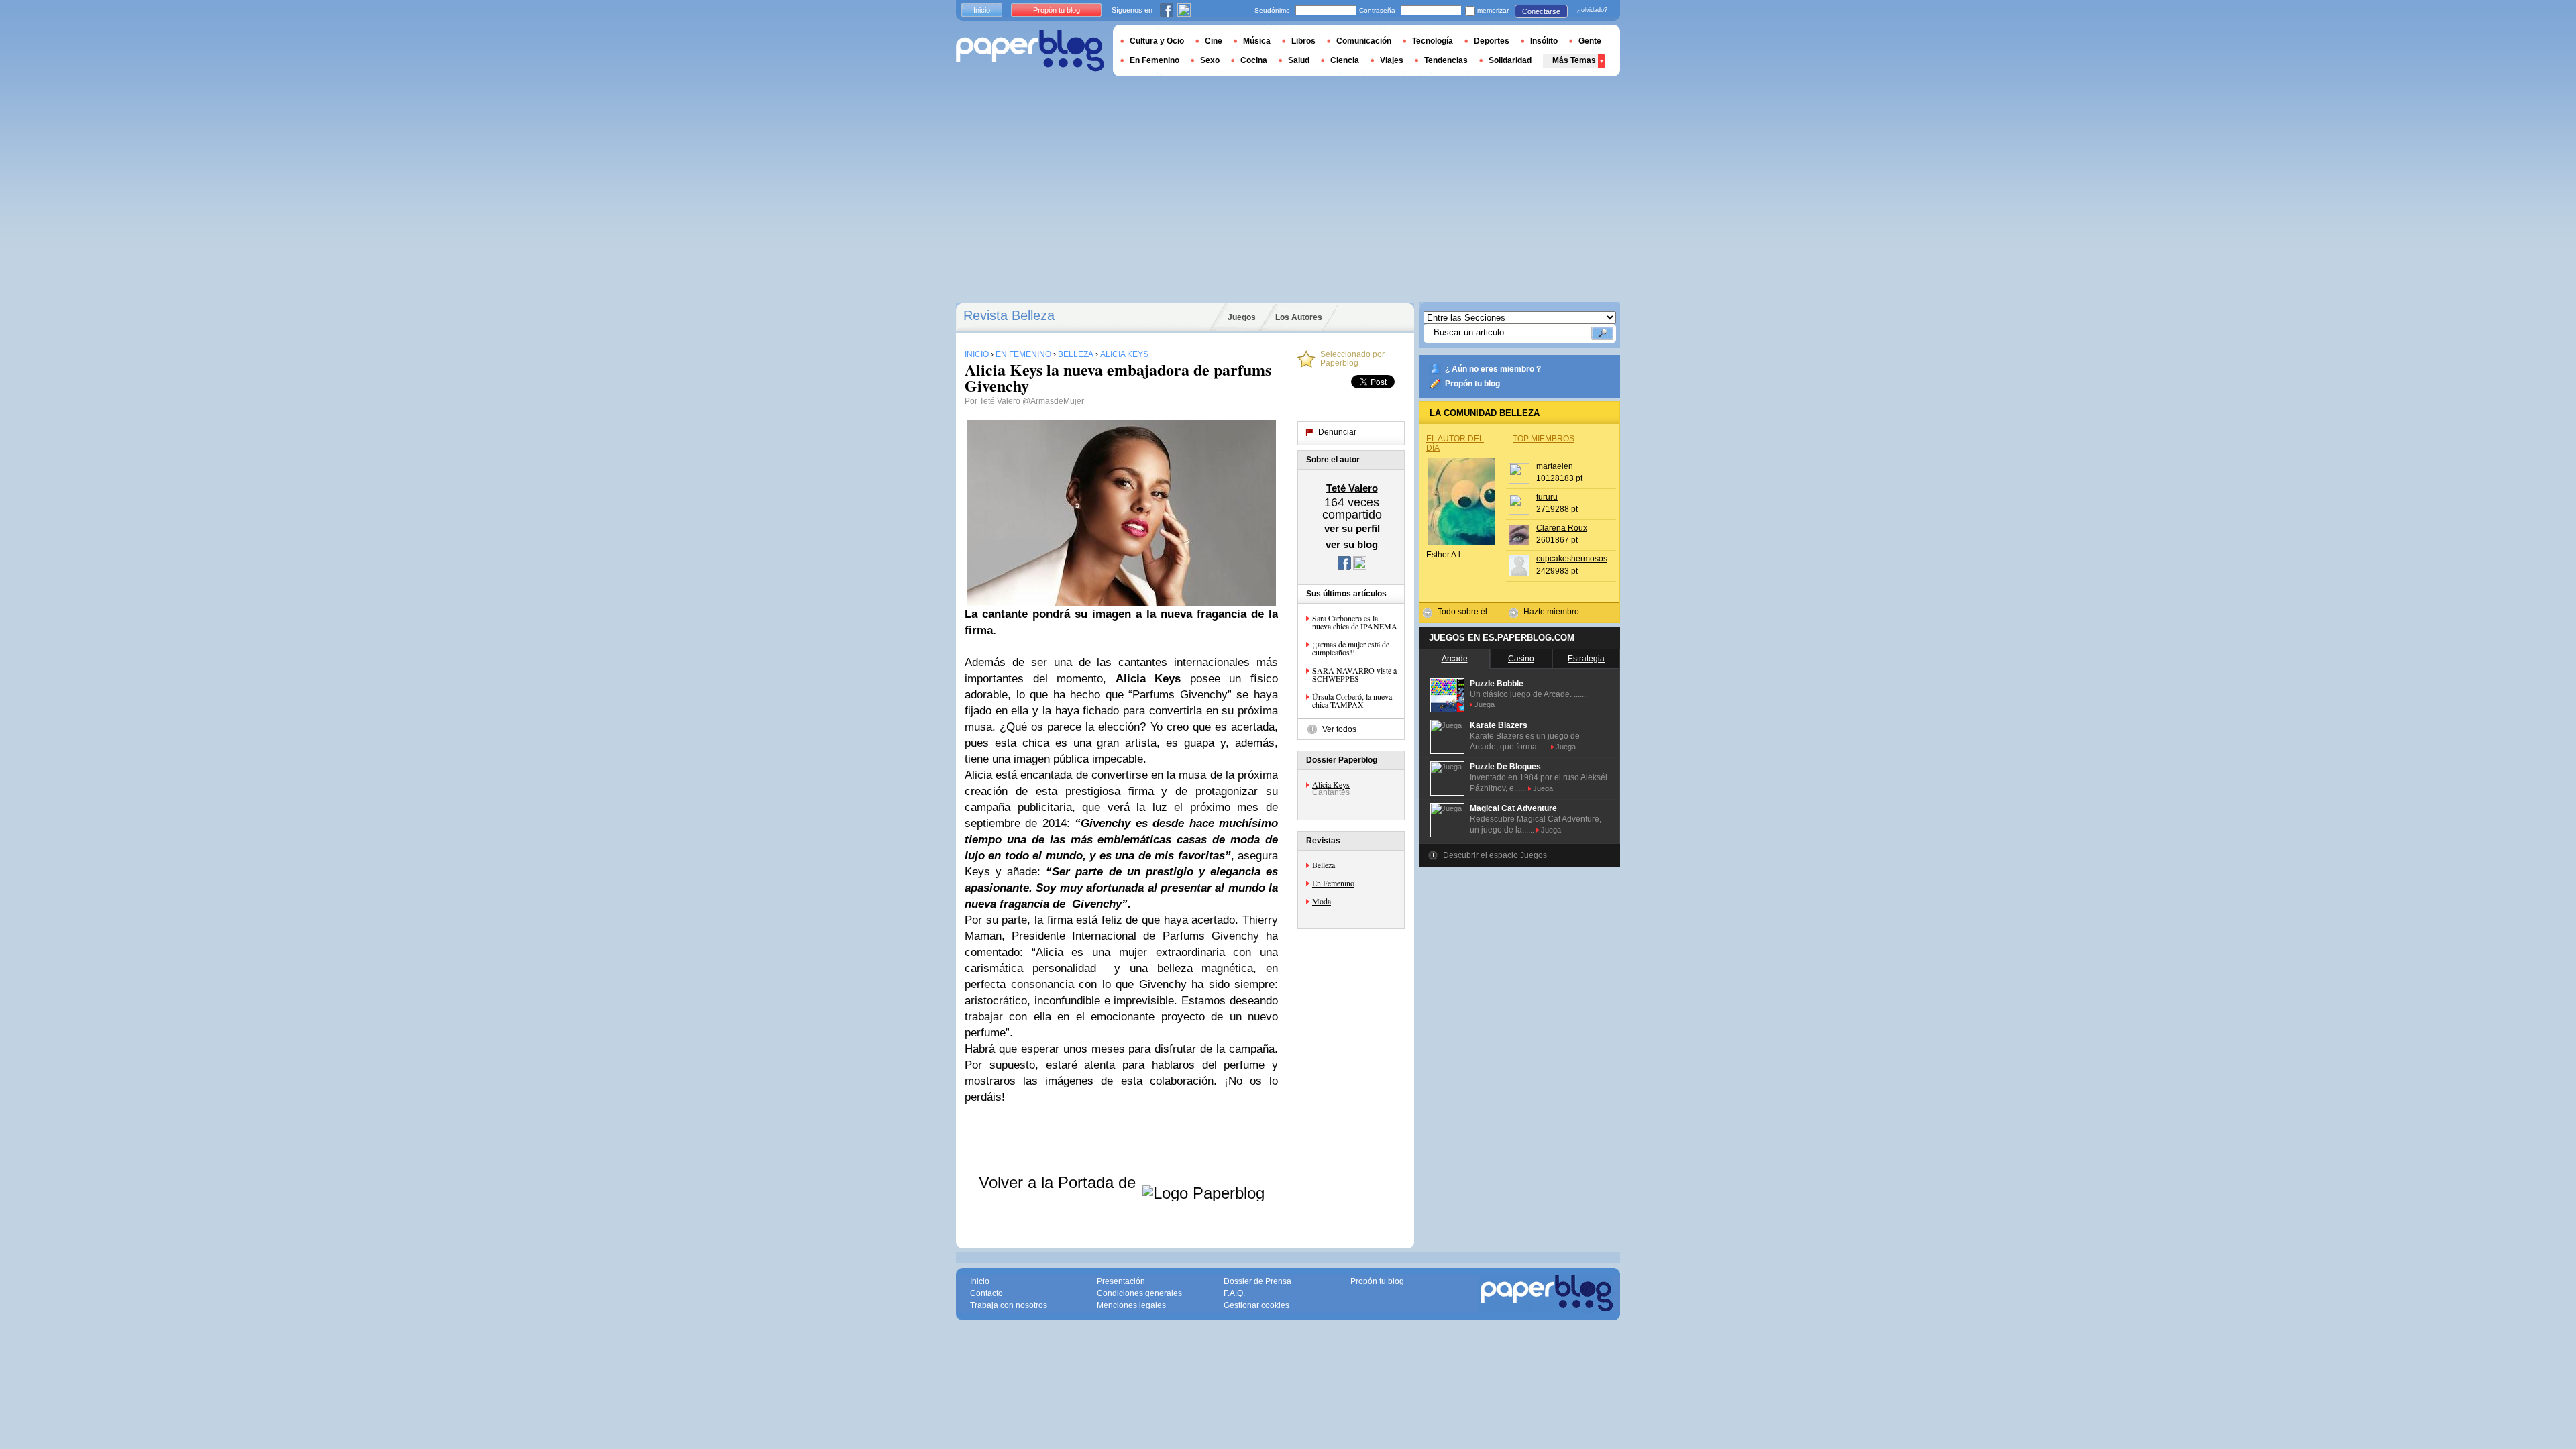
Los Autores (1299, 317)
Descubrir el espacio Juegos (1495, 855)
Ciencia (1345, 60)
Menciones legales (1131, 1305)
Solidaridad (1510, 60)
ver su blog (1352, 544)
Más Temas (1574, 60)
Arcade (1455, 659)
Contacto (986, 1293)
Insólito (1544, 41)
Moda (1322, 901)
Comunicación (1364, 41)
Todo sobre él (1462, 612)
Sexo (1210, 60)
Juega (1485, 704)
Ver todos (1339, 729)
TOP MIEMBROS (1544, 439)
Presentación (1121, 1281)
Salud (1299, 60)
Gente (1590, 41)
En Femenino (1333, 883)
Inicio (982, 10)
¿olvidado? (1592, 10)
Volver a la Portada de (1060, 1182)
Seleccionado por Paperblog (1352, 359)
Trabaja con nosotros (1009, 1305)
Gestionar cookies (1256, 1305)
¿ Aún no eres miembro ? (1493, 369)
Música (1257, 41)
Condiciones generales (1139, 1293)
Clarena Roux (1562, 528)
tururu (1547, 497)
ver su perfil (1352, 528)
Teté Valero (1000, 401)
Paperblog (1030, 51)
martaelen (1555, 466)
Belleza (1324, 865)
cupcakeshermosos (1572, 559)
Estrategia (1586, 659)
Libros (1303, 41)
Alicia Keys (1331, 784)
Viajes (1392, 60)
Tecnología (1433, 41)
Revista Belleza (1009, 315)
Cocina (1254, 60)
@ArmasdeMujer (1053, 401)
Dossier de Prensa (1257, 1281)
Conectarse (1541, 11)
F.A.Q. (1234, 1293)
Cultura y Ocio (1157, 41)
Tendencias (1446, 60)
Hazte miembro (1551, 612)
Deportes (1492, 41)
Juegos (1242, 317)
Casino (1521, 659)
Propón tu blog (1472, 384)
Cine (1214, 41)
